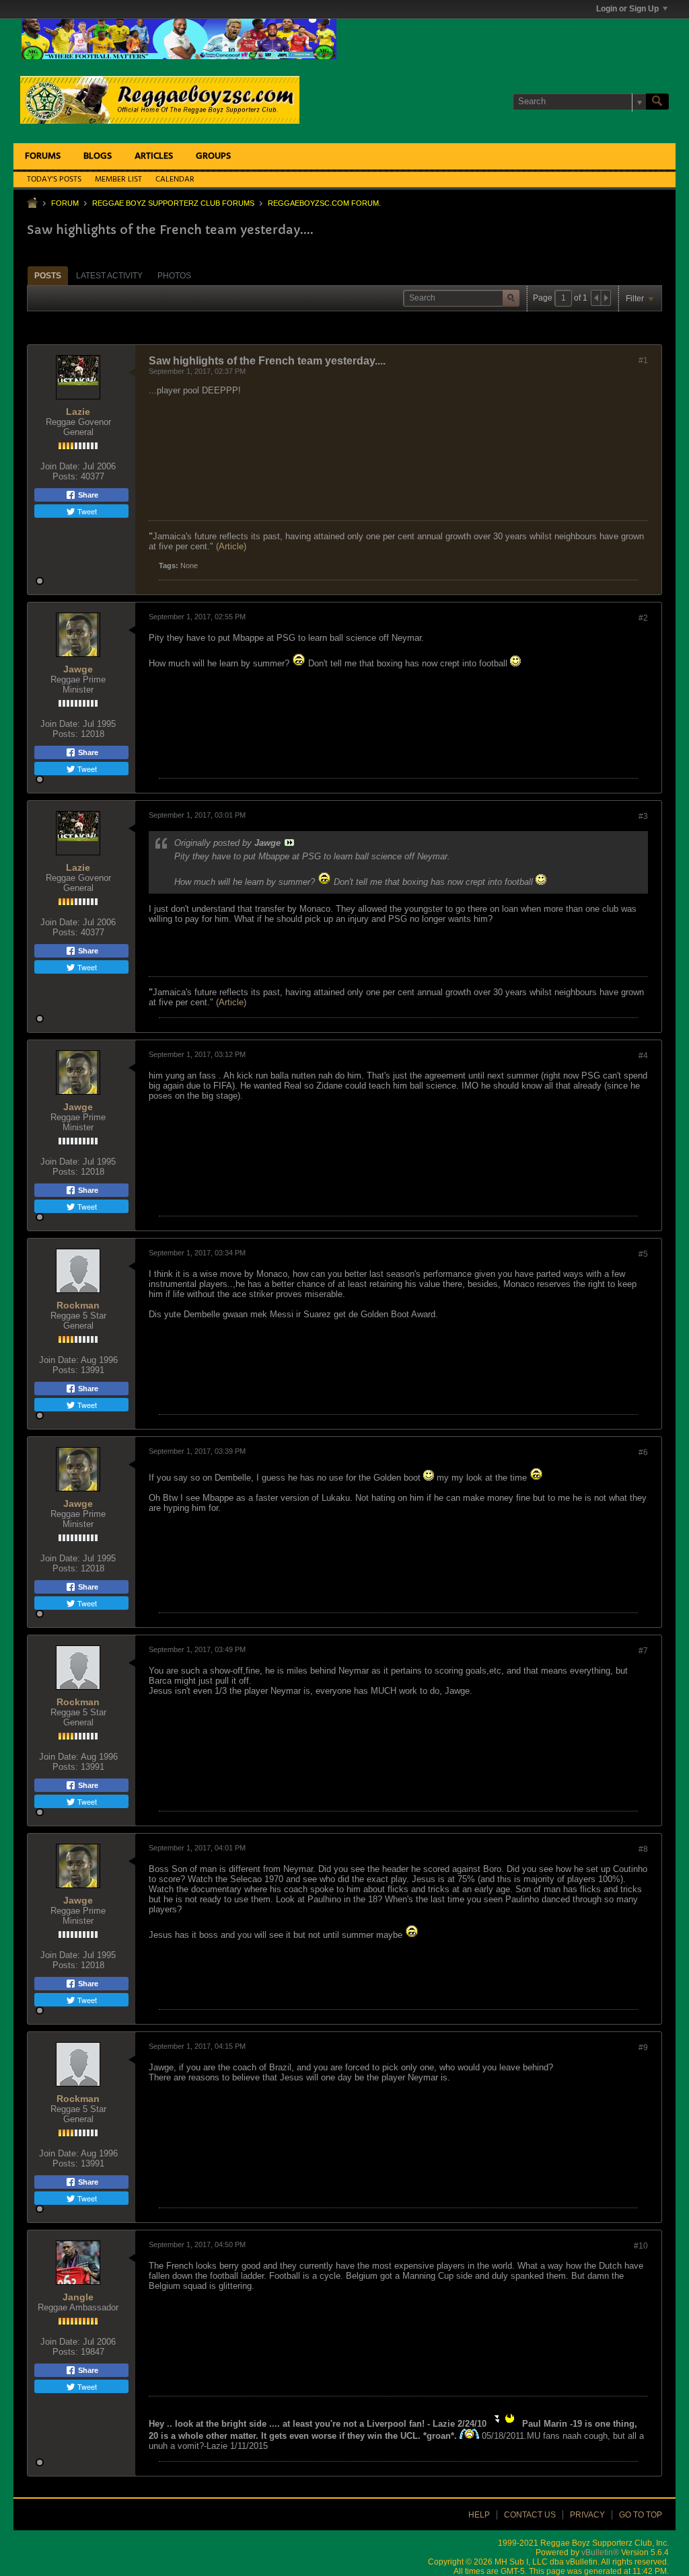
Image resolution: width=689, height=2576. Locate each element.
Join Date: (60, 466)
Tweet (86, 511)
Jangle (78, 2297)
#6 (643, 1452)
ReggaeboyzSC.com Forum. (324, 203)
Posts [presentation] (48, 276)
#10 (641, 2246)
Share (87, 495)
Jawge (78, 669)
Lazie (78, 412)
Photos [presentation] (174, 276)
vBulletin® (600, 2552)
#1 (643, 360)
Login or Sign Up (627, 9)
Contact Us (530, 2515)
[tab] (48, 275)
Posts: (65, 476)
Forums (43, 156)
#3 (643, 816)
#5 (643, 1254)
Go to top (641, 2515)
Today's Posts (54, 180)
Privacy (587, 2515)
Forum (65, 203)
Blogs (98, 156)
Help (479, 2515)
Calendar (175, 180)
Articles (154, 156)
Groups (213, 156)
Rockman (78, 1305)
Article (231, 546)
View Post (289, 843)
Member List (118, 180)
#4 (643, 1056)
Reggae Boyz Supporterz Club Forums (173, 203)
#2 (643, 618)
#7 (643, 1651)
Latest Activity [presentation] (109, 276)
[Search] (657, 102)
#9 (643, 2047)
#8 (643, 1849)
